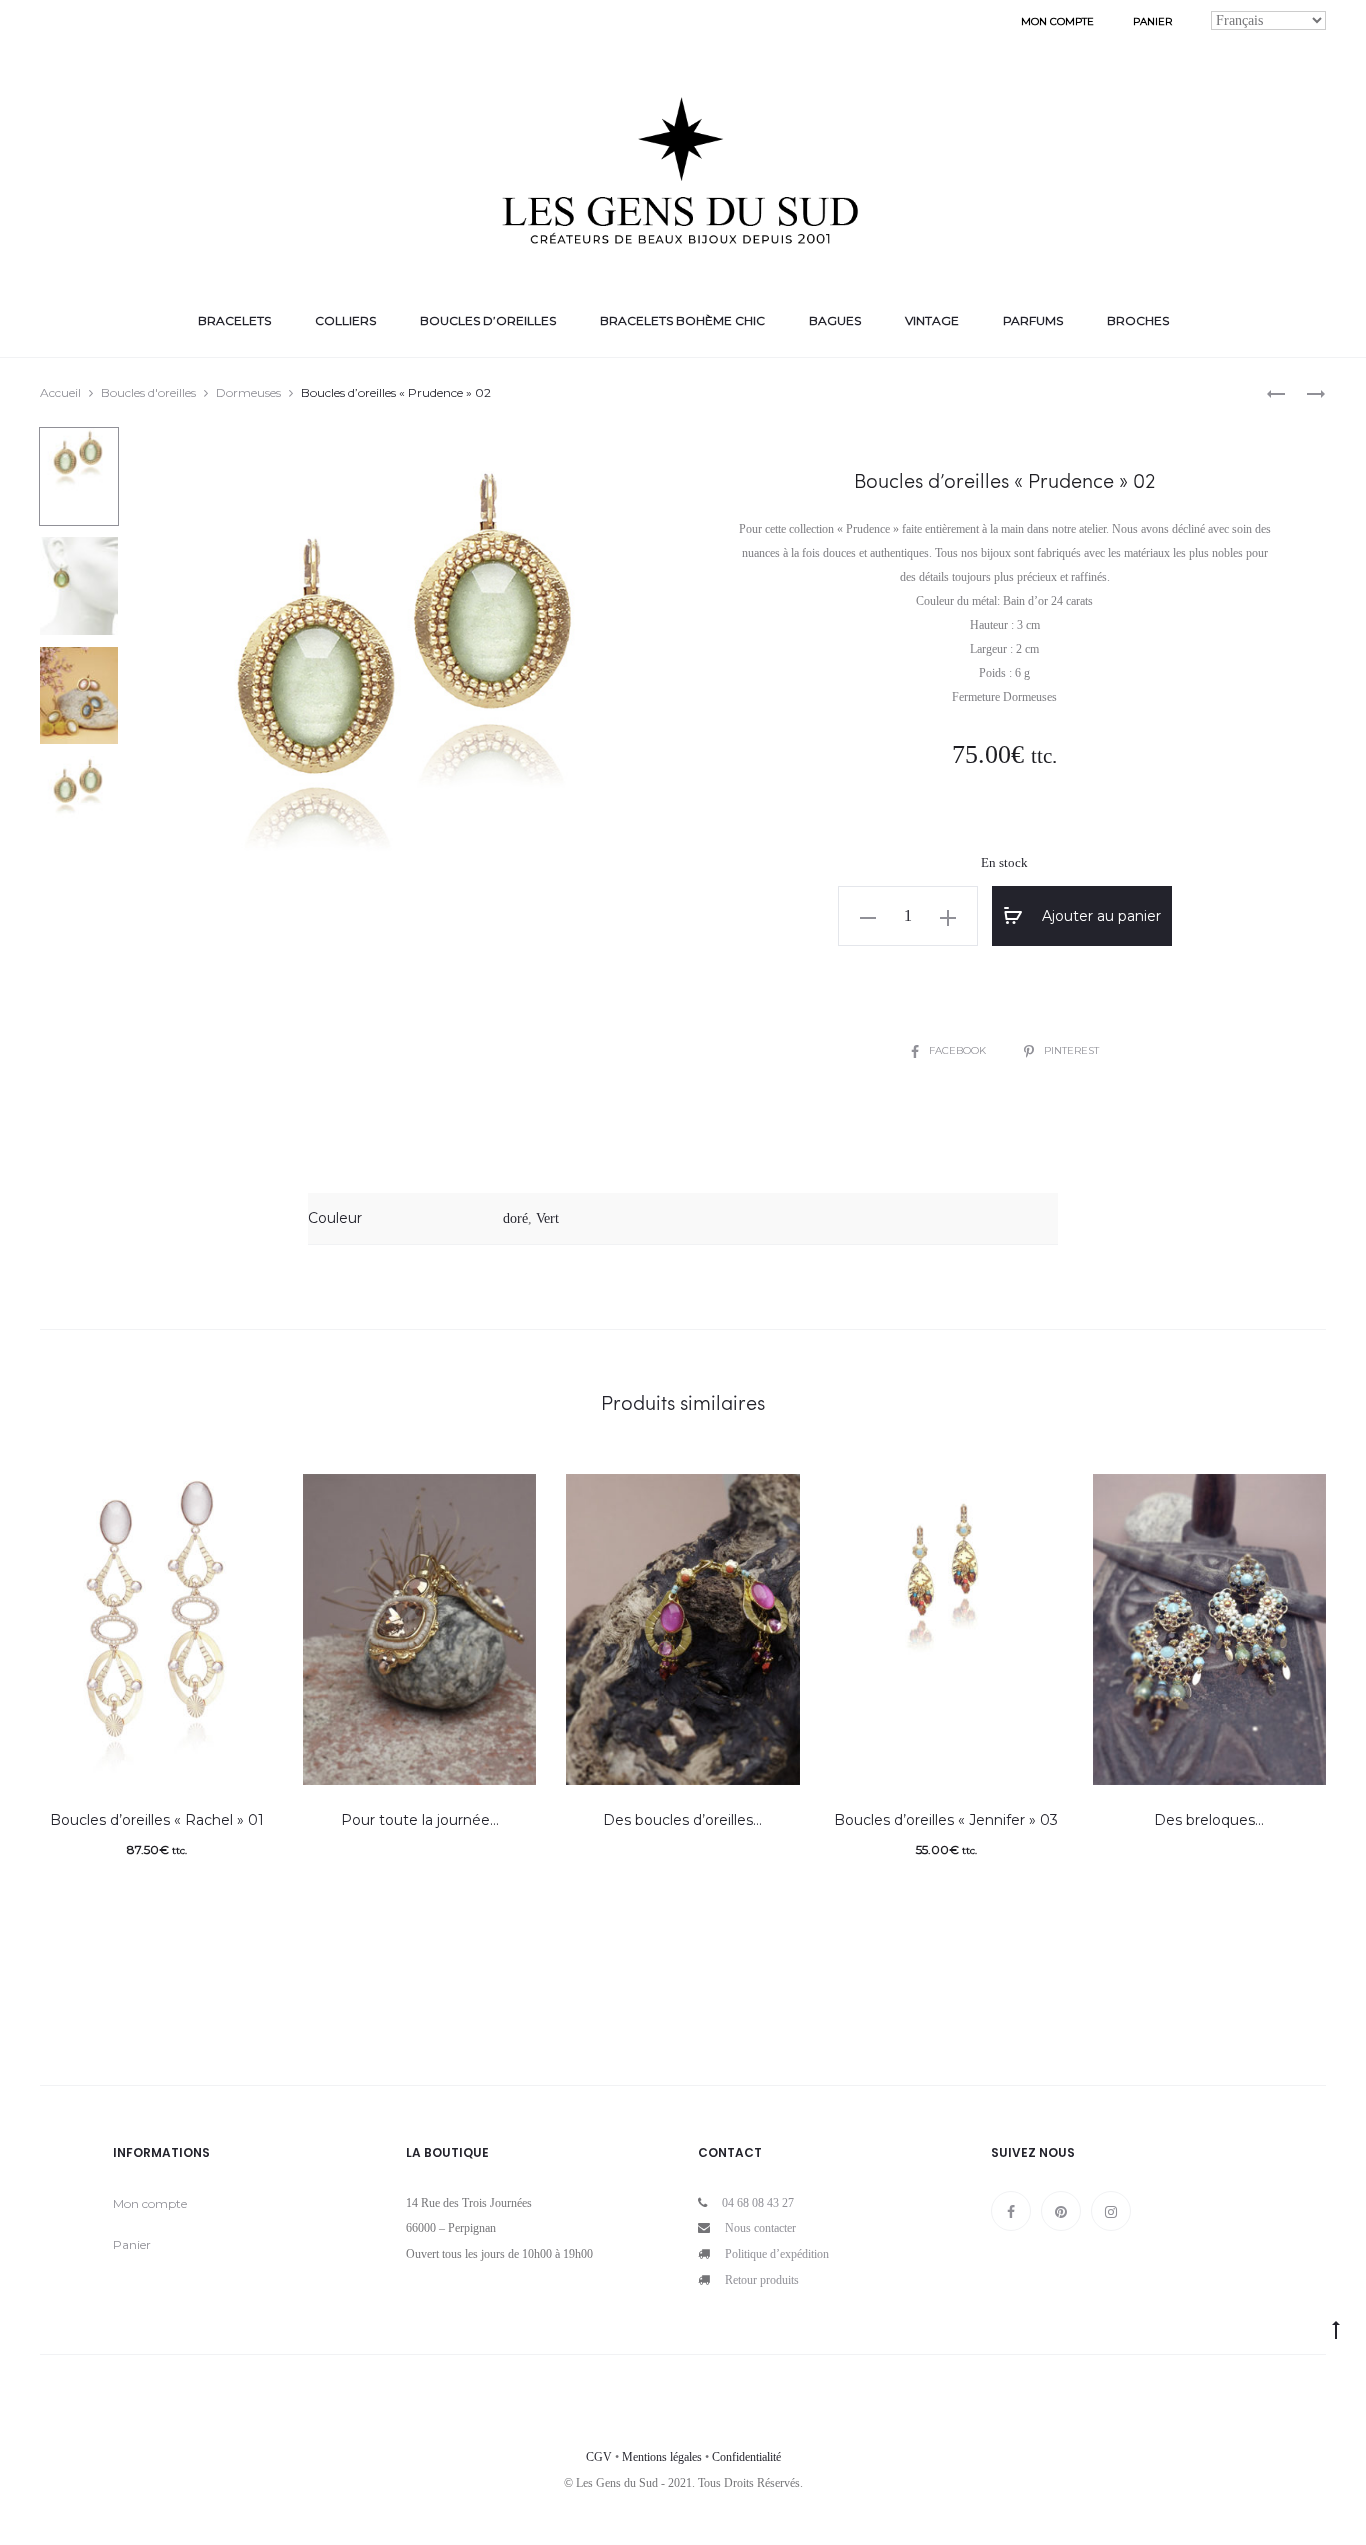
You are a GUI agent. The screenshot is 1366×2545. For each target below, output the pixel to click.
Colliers (345, 320)
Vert (547, 1218)
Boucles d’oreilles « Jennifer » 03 (946, 1820)
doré (515, 1218)
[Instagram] (1111, 2211)
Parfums (1033, 320)
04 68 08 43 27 (758, 2203)
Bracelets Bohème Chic (682, 320)
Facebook (959, 1050)
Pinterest (1071, 1050)
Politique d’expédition (777, 2254)
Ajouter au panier (1099, 916)
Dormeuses (248, 392)
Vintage (932, 320)
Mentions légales (662, 2457)
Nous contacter (760, 2228)
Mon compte (1057, 21)
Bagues (835, 320)
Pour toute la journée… (420, 1820)
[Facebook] (1011, 2211)
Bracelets (234, 320)
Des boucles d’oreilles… (682, 1820)
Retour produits (762, 2280)
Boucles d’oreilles (488, 320)
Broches (1138, 320)
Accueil (60, 392)
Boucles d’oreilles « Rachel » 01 (157, 1820)
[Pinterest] (1061, 2211)
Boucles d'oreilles (148, 392)
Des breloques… (1209, 1820)
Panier (1152, 21)
